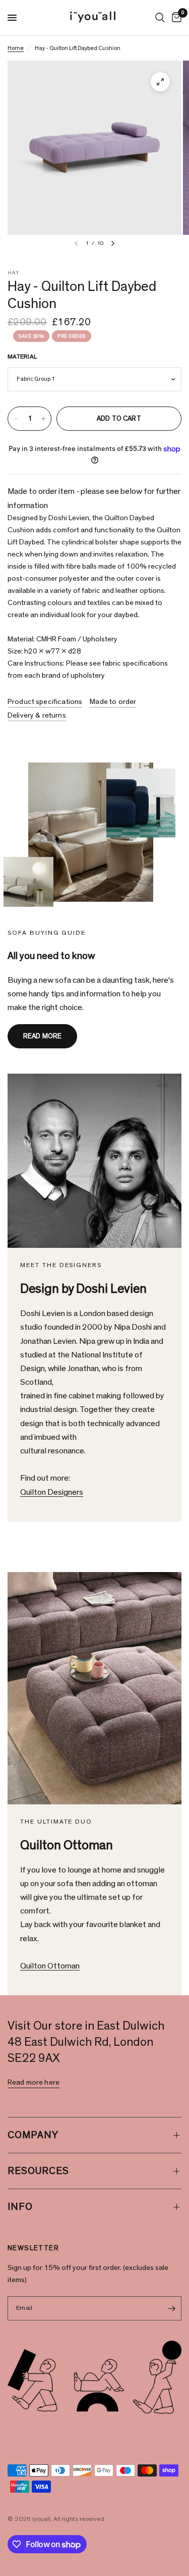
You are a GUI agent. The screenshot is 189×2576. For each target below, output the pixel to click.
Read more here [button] (34, 2082)
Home (16, 48)
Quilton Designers (52, 1492)
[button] (42, 1036)
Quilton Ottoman (50, 1966)
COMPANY (33, 2135)
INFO (20, 2207)
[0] (175, 18)
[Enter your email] (171, 2308)
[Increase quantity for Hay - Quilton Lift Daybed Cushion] (43, 419)
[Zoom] (160, 82)
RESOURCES (38, 2171)
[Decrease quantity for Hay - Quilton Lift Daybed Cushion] (16, 419)
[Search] (160, 18)
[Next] (113, 243)
